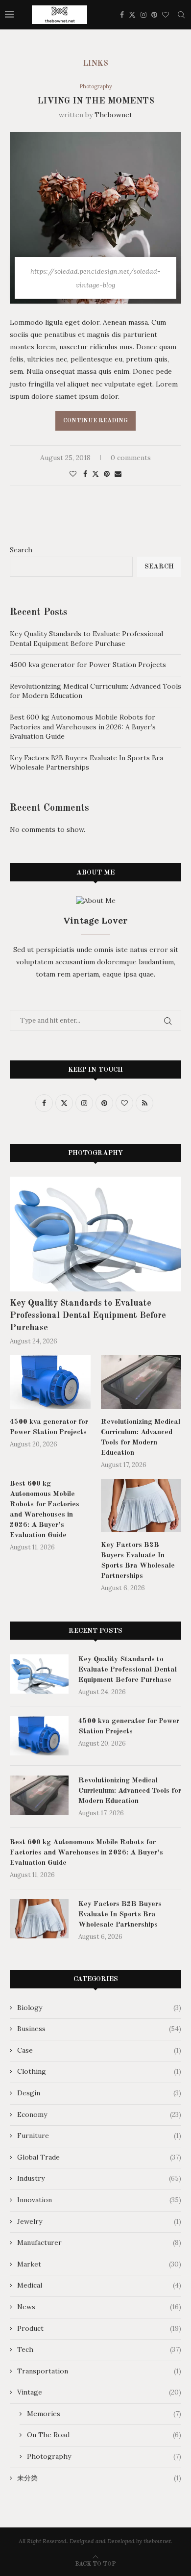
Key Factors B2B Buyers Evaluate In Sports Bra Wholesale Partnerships (86, 763)
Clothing (99, 2071)
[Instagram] (143, 15)
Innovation (99, 2200)
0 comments (131, 458)
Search (21, 550)
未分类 (99, 2478)
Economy (99, 2114)
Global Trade (99, 2157)
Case (99, 2050)
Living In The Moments (96, 101)
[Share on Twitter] (95, 474)
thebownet (113, 115)
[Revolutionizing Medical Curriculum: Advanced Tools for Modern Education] (141, 1382)
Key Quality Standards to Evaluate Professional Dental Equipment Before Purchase (86, 639)
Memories (104, 2414)
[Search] (181, 15)
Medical (99, 2285)
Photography (104, 2456)
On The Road (104, 2435)
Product (99, 2328)
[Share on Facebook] (85, 474)
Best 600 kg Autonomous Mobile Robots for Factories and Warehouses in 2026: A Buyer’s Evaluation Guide (83, 727)
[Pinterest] (154, 15)
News (99, 2307)
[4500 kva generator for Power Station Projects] (50, 1382)
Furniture (99, 2136)
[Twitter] (132, 15)
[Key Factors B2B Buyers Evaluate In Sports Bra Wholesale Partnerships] (141, 1506)
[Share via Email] (118, 474)
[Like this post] (73, 474)
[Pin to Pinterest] (107, 474)
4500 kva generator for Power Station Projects (88, 665)
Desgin (99, 2093)
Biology (99, 2008)
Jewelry (99, 2221)
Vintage (99, 2392)
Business (99, 2029)
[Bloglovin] (166, 15)
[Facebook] (122, 15)
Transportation (99, 2371)
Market (99, 2264)
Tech (99, 2349)
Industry (99, 2178)
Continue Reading (95, 421)
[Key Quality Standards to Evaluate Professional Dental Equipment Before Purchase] (95, 1234)
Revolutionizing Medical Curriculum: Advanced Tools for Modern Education (141, 1438)
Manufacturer (99, 2242)
